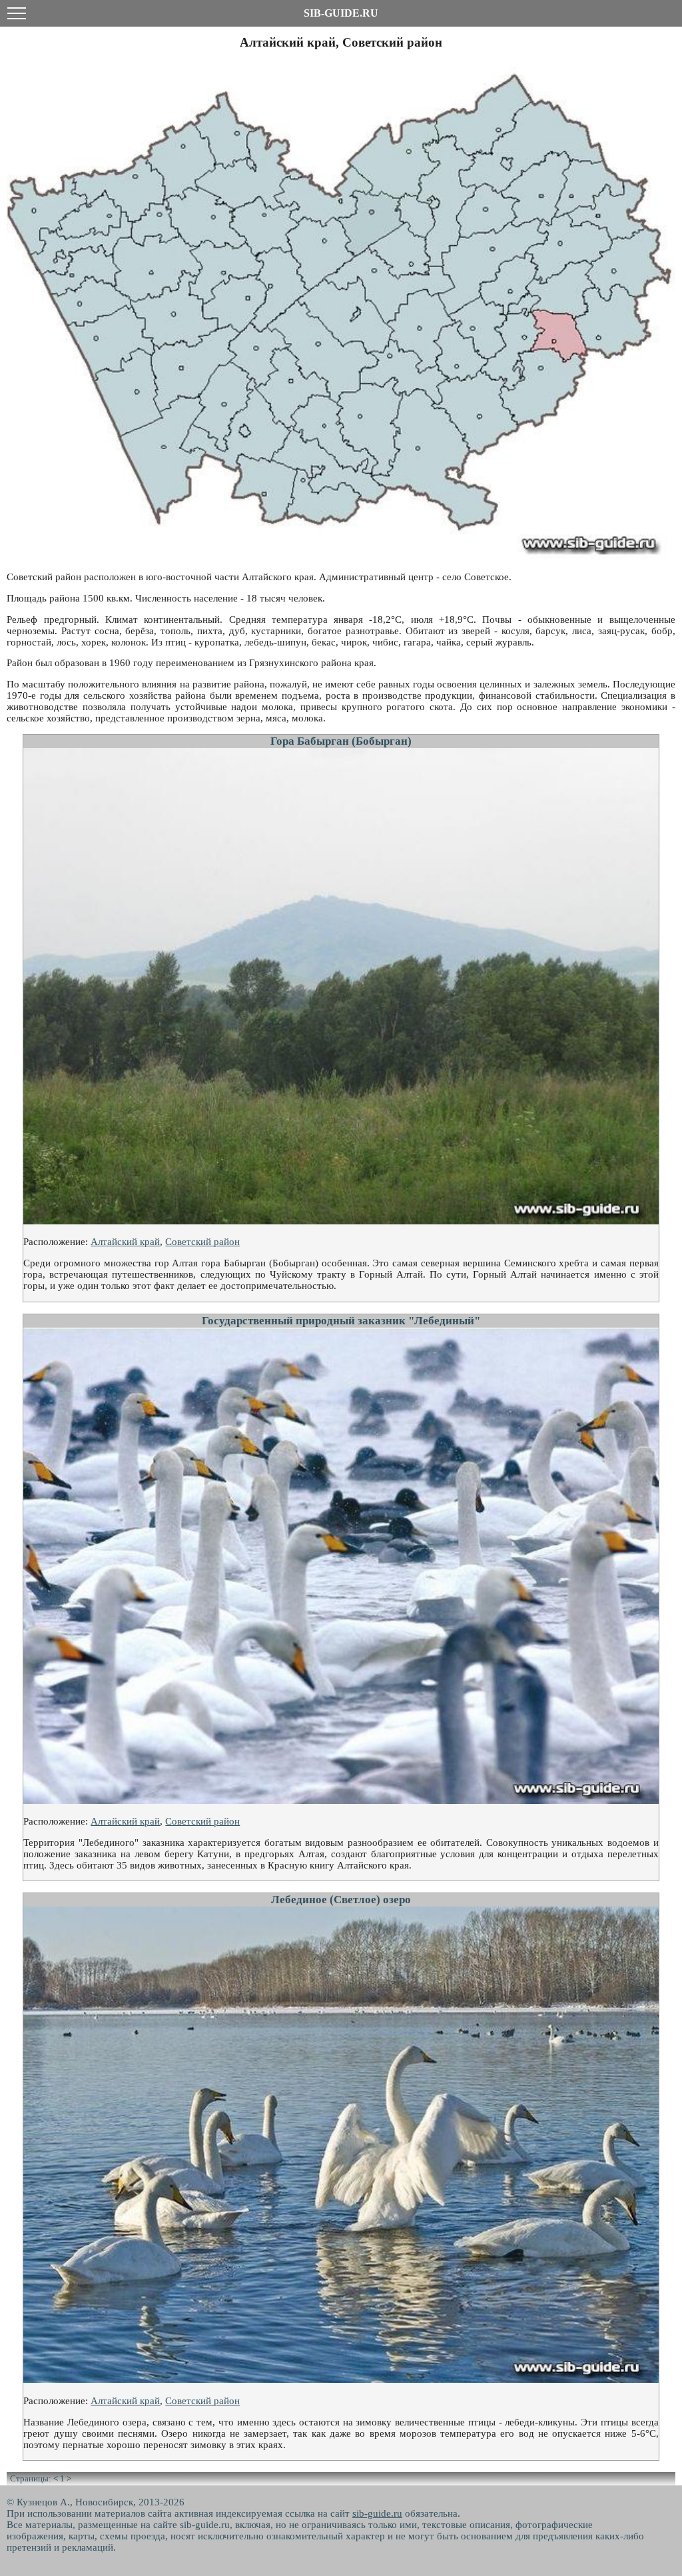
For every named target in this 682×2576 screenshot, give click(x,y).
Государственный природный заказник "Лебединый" (341, 1321)
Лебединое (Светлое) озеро (341, 1900)
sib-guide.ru (377, 2513)
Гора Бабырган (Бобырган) (341, 741)
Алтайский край (125, 1242)
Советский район (202, 1242)
